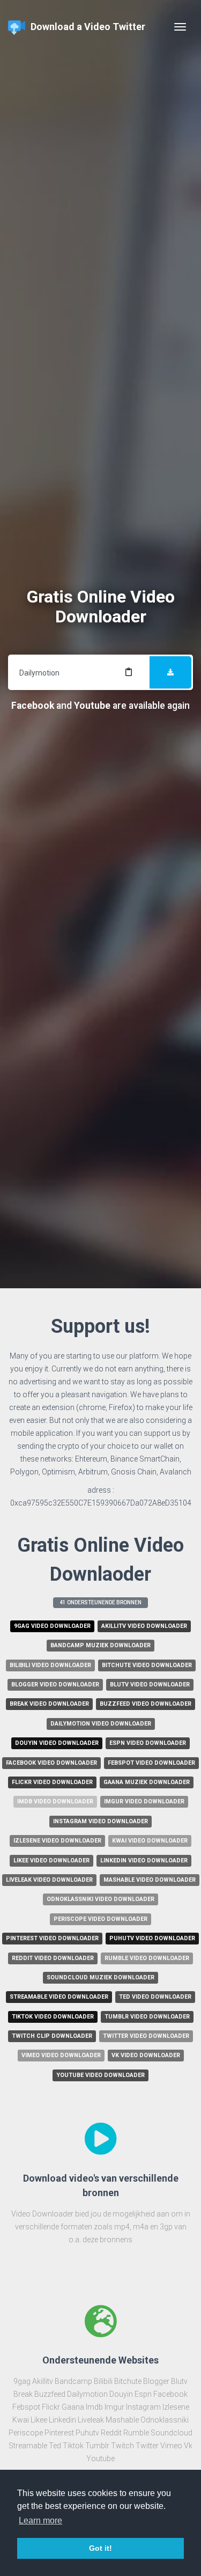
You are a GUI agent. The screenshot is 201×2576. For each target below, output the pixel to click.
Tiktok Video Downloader (53, 2017)
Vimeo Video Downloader (61, 2055)
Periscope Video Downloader (100, 1919)
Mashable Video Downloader (150, 1880)
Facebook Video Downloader (51, 1763)
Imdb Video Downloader (55, 1801)
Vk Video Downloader (146, 2055)
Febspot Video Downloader (151, 1763)
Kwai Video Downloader (150, 1841)
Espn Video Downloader (148, 1743)
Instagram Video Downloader (100, 1821)
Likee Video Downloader (51, 1861)
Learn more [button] (40, 2520)
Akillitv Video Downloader (144, 1626)
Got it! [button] (100, 2548)
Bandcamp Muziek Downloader (100, 1645)
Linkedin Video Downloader (144, 1861)
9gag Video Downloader (52, 1626)
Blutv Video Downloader (150, 1685)
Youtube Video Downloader (100, 2075)
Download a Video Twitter (88, 27)
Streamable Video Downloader (59, 1997)
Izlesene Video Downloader (57, 1841)
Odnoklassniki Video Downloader (100, 1899)
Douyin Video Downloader (57, 1743)
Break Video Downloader (49, 1704)
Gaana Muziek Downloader (147, 1782)
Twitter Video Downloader (146, 2036)
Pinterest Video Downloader (52, 1938)
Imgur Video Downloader (144, 1801)
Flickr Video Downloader (52, 1782)
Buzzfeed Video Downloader (146, 1704)
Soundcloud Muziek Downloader (100, 1977)
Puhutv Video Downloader (152, 1938)
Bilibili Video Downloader (50, 1665)
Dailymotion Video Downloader (101, 1724)
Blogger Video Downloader (55, 1685)
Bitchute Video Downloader (147, 1665)
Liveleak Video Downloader (49, 1880)
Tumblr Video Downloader (147, 2017)
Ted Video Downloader (155, 1997)
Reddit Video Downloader (53, 1958)
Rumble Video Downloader (147, 1958)
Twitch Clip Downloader (52, 2036)
